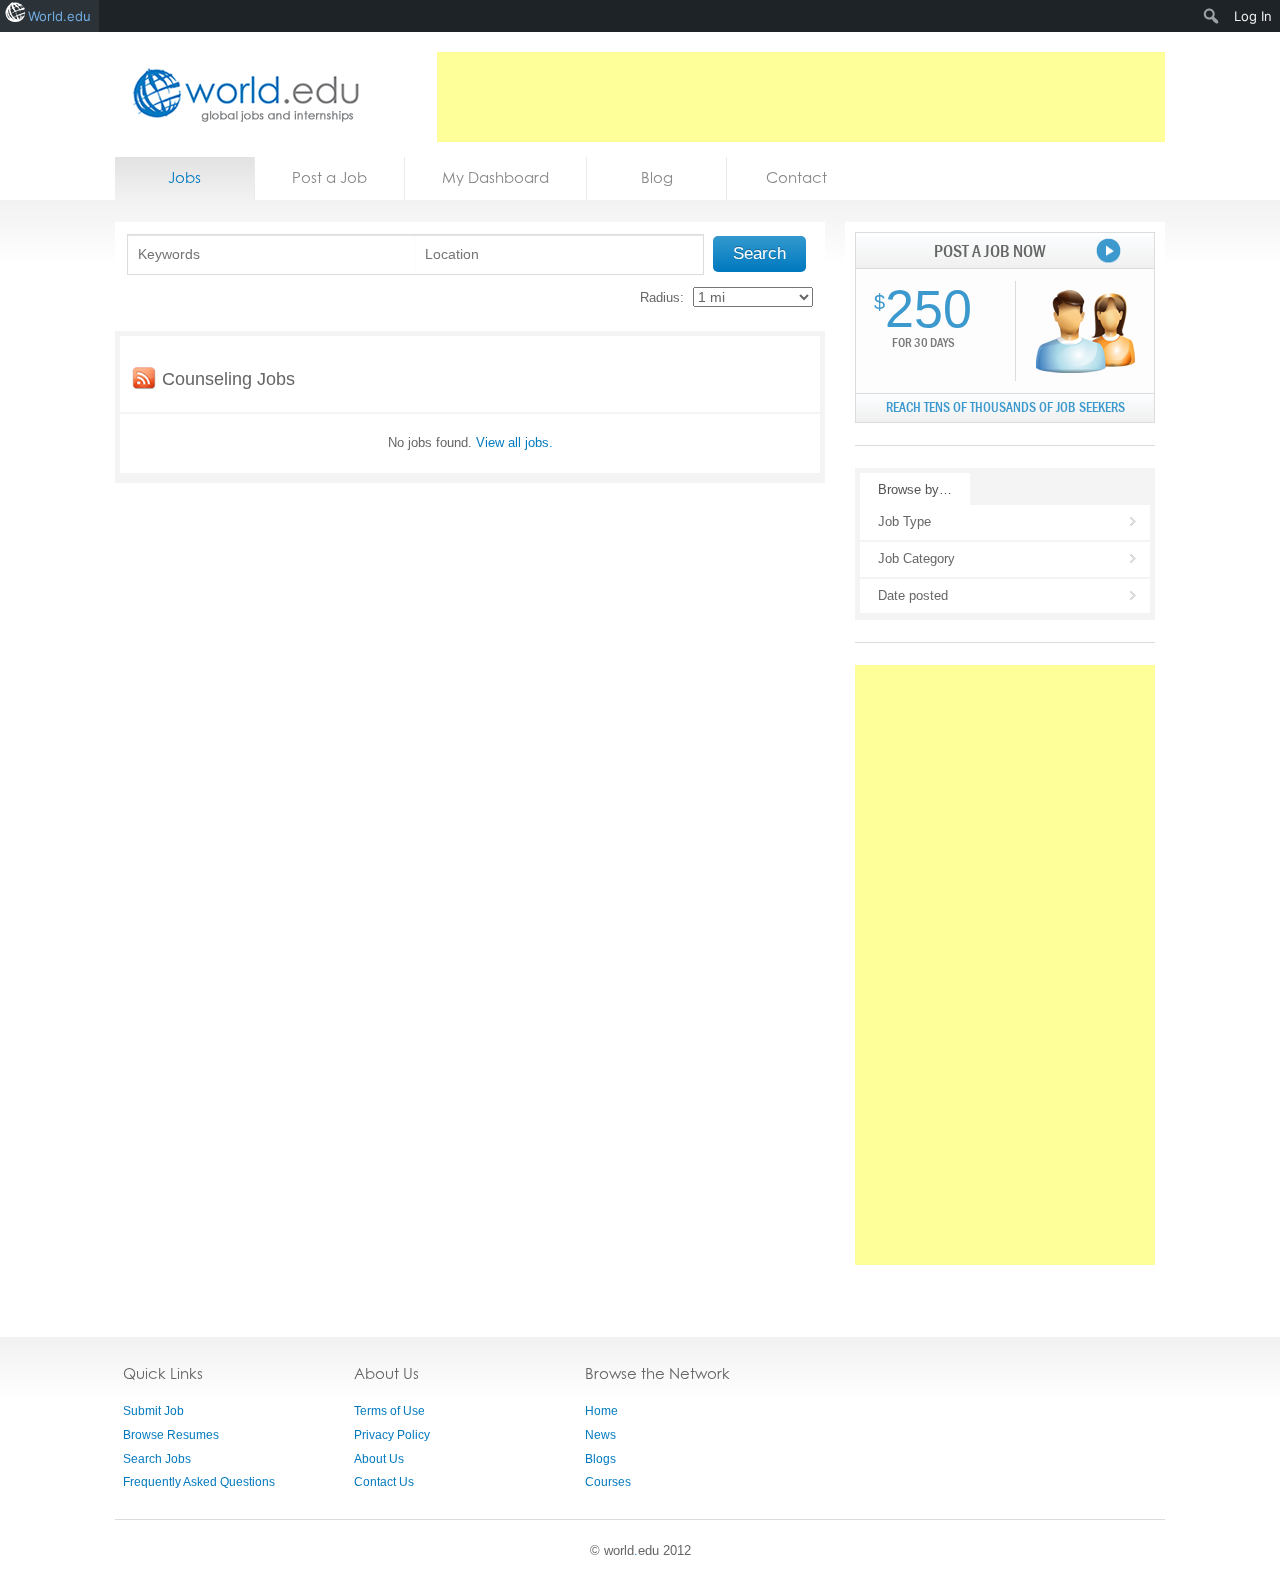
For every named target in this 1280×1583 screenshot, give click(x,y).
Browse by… (915, 489)
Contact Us (384, 1482)
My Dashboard (495, 177)
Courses (608, 1482)
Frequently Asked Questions (199, 1482)
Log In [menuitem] (1253, 16)
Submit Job (153, 1411)
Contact (796, 177)
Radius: (662, 297)
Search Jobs (157, 1459)
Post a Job (329, 177)
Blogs (600, 1459)
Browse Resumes (171, 1435)
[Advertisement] (801, 97)
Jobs (184, 177)
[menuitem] (1211, 16)
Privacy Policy (392, 1435)
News (600, 1435)
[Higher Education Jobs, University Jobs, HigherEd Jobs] (240, 94)
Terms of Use (389, 1411)
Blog (657, 177)
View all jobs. (514, 442)
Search (759, 253)
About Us (379, 1459)
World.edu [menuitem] (59, 16)
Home (601, 1411)
